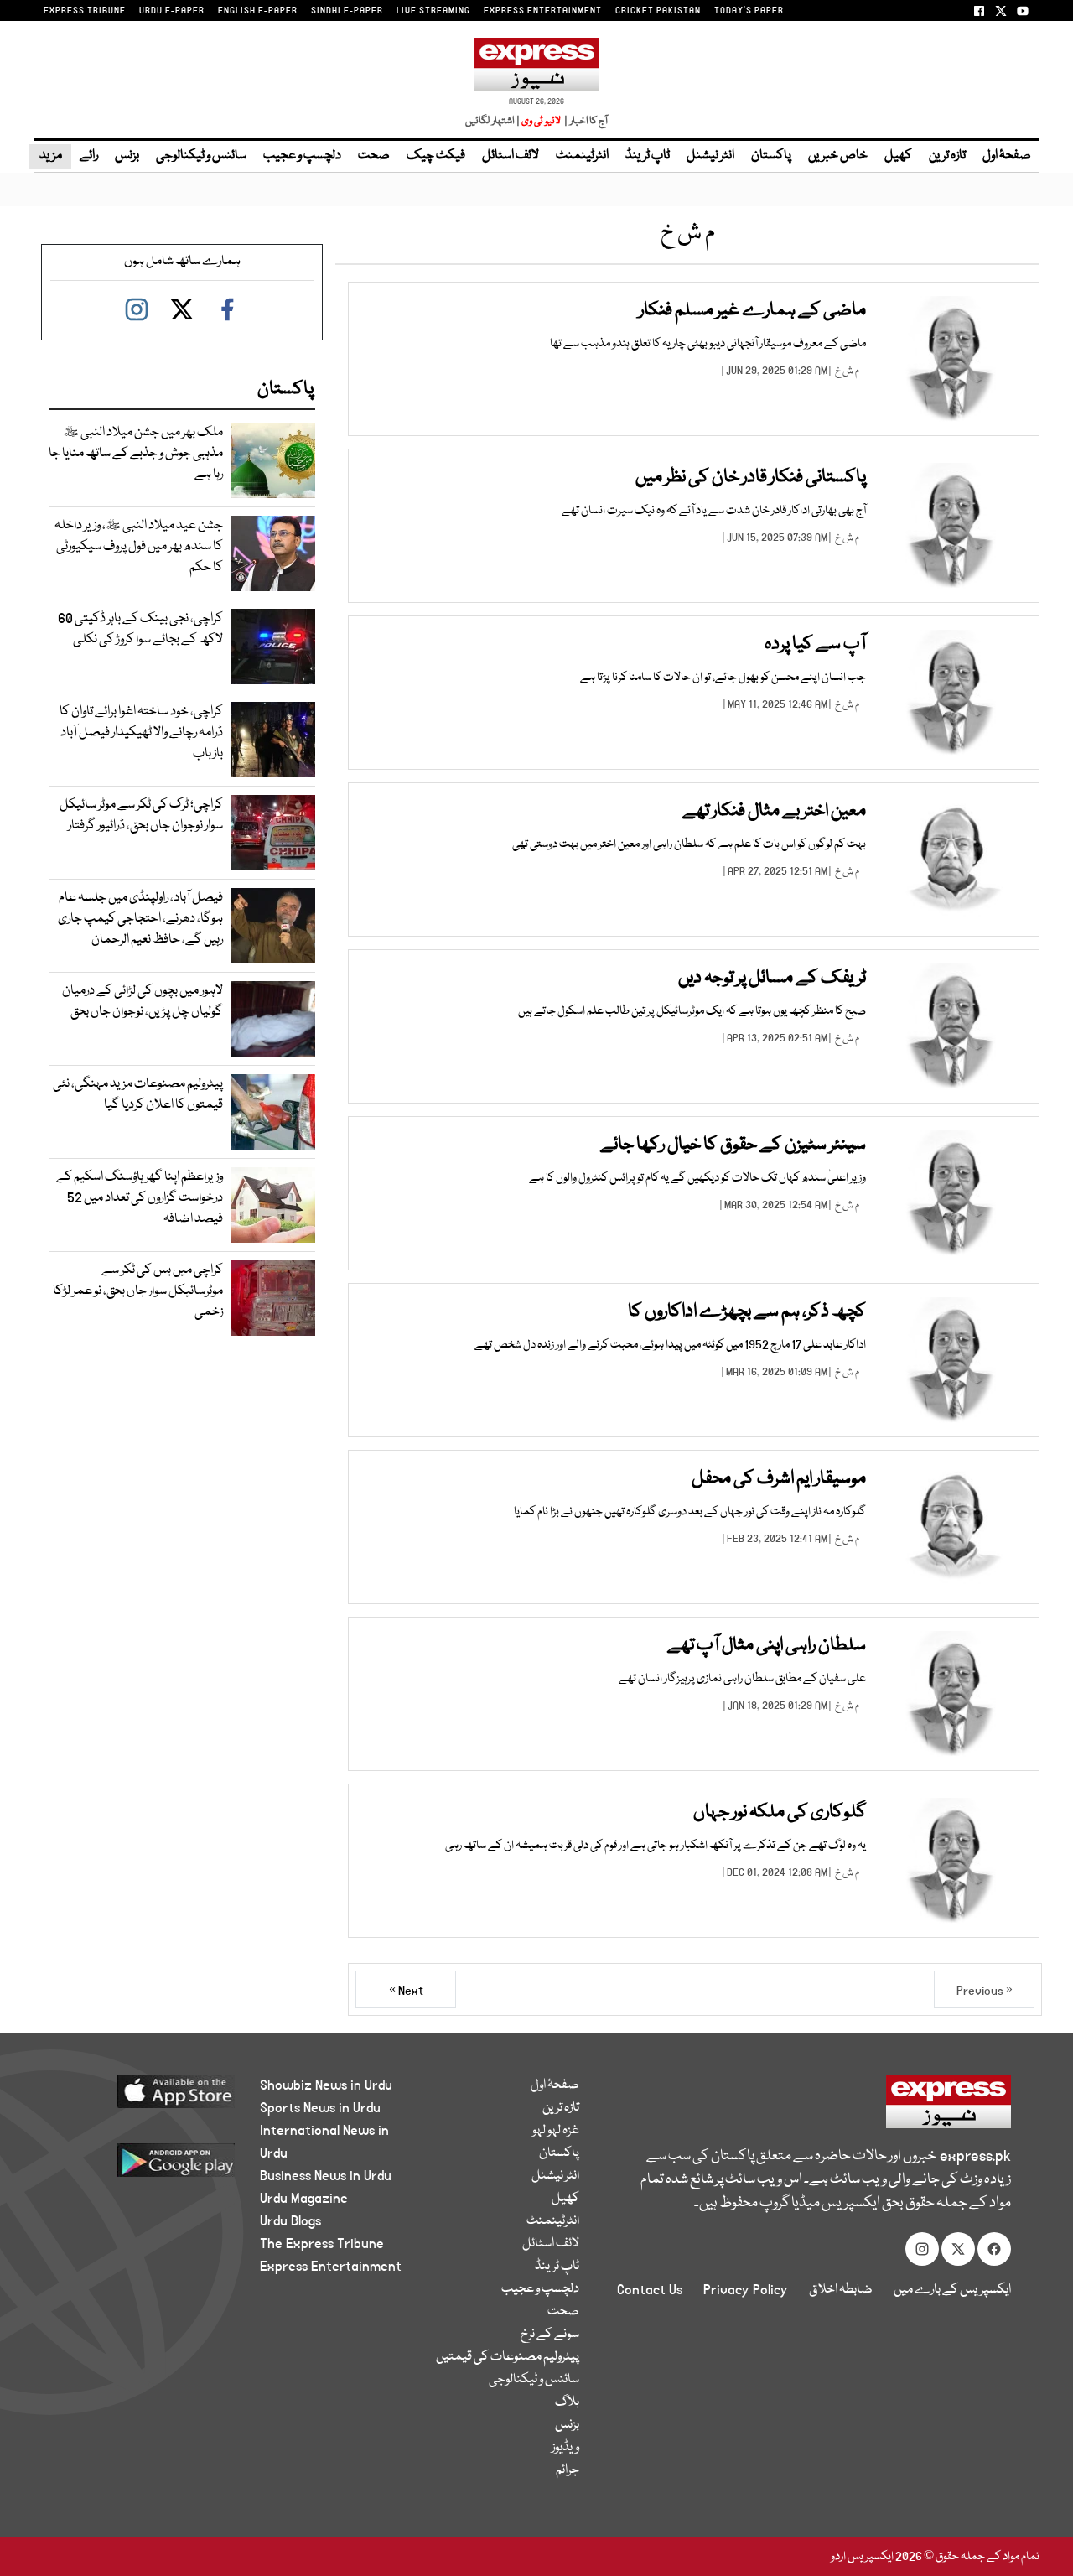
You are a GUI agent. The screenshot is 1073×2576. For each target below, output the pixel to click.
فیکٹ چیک (436, 156)
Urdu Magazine (304, 2199)
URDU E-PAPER (172, 11)
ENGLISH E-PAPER (258, 11)
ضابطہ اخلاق (841, 2290)
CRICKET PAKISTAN (658, 11)
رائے (89, 156)
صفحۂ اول (1007, 156)
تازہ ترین (947, 156)
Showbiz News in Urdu (326, 2085)
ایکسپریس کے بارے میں (952, 2290)
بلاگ (567, 2402)
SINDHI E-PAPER (347, 11)
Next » (406, 1991)
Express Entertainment (331, 2267)
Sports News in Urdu (320, 2108)
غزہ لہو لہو (556, 2131)
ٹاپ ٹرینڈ (648, 156)
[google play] (148, 2166)
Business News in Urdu (326, 2176)
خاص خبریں (838, 156)
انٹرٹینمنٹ (582, 156)
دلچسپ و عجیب (302, 156)
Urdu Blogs (290, 2221)
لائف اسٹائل (511, 156)
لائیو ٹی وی (541, 121)
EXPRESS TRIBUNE (85, 11)
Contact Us (650, 2290)
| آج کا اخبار (585, 121)
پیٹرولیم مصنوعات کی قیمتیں (508, 2357)
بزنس (127, 156)
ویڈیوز (565, 2448)
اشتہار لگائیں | (493, 121)
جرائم (568, 2470)
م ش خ (847, 371)
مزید (50, 156)
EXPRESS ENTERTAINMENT (543, 11)
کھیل (898, 156)
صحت (374, 156)
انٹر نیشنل (710, 156)
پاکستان (771, 156)
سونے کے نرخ (550, 2334)
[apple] (148, 2098)
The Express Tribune (322, 2244)
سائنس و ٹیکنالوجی (201, 156)
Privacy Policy (746, 2290)
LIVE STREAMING (433, 11)
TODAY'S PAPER (749, 11)
